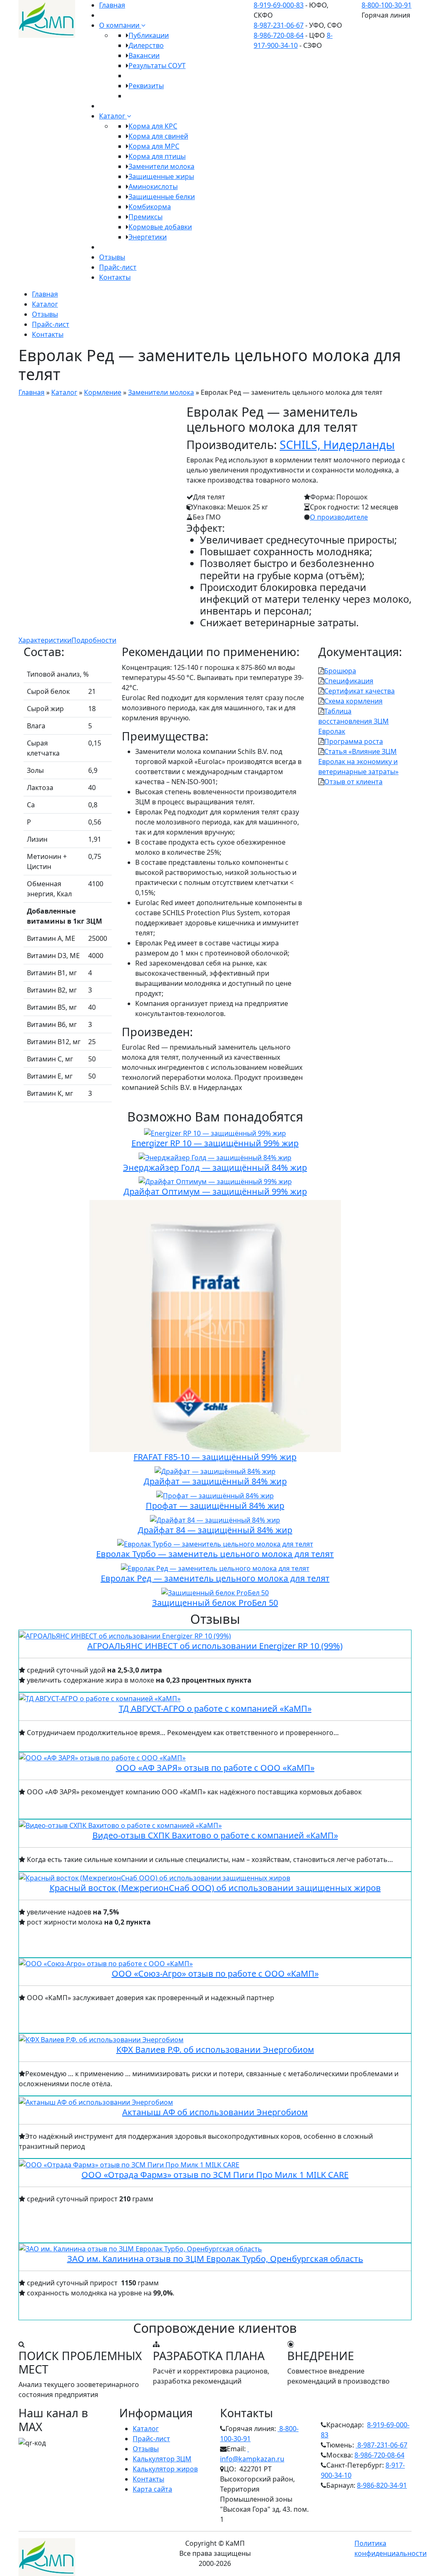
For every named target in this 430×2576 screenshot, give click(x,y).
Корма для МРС (154, 146)
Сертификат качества (359, 691)
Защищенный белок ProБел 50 (215, 1603)
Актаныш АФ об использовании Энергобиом (215, 2112)
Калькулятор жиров (165, 2469)
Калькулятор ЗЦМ (162, 2459)
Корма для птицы (157, 156)
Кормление (103, 392)
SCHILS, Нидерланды (337, 445)
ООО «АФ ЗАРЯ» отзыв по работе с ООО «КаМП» (215, 1768)
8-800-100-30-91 (387, 5)
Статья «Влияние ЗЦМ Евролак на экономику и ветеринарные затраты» (358, 762)
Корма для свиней (158, 136)
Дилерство (146, 45)
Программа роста (354, 741)
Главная (112, 5)
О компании (120, 25)
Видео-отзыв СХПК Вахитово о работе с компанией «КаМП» (215, 1835)
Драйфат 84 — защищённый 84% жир (215, 1530)
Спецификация (349, 681)
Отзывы (112, 257)
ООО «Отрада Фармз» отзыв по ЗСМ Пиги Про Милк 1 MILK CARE (215, 2175)
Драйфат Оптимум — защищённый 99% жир (215, 1191)
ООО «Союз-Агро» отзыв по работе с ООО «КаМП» (215, 1973)
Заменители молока (161, 166)
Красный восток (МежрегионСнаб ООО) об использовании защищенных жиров (215, 1888)
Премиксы (146, 217)
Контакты (115, 277)
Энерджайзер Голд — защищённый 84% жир (215, 1167)
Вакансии (144, 55)
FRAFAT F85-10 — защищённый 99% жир (215, 1457)
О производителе (339, 517)
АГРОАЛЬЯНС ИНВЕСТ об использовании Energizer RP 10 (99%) (215, 1646)
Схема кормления (353, 701)
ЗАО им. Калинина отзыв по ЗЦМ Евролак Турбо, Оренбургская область (215, 2259)
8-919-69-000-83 (279, 5)
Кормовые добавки (160, 227)
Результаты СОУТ (157, 66)
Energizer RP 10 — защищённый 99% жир (215, 1143)
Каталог (113, 116)
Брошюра (340, 671)
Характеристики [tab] (45, 640)
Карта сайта (152, 2489)
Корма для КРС (153, 126)
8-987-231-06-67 (279, 25)
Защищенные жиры (161, 176)
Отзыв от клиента (353, 782)
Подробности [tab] (94, 640)
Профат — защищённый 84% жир (215, 1506)
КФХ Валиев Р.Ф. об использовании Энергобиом (215, 2050)
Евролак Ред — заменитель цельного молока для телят (215, 1578)
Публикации (149, 35)
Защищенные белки (162, 197)
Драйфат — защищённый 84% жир (215, 1481)
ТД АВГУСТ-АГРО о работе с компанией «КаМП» (215, 1708)
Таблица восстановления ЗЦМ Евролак (354, 721)
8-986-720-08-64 (279, 35)
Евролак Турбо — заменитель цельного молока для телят (215, 1554)
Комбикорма (150, 207)
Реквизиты (146, 86)
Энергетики (148, 237)
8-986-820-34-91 (382, 2485)
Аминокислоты (153, 186)
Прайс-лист (118, 267)
